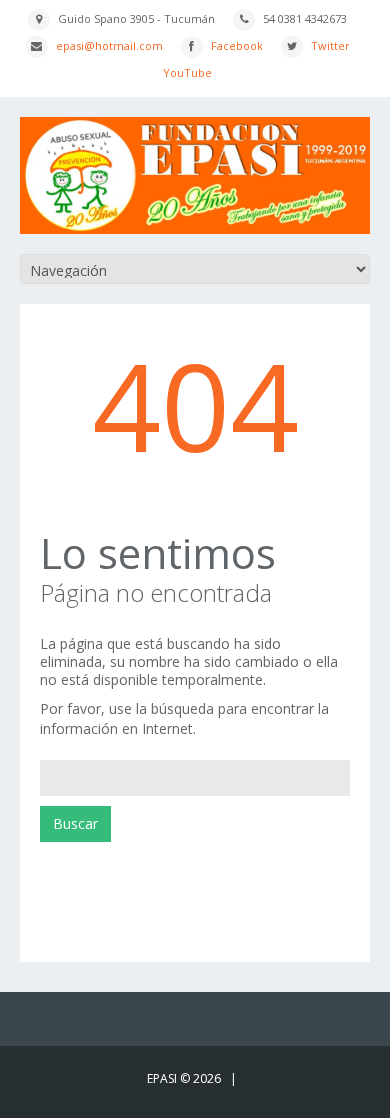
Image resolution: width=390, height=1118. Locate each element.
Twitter (330, 45)
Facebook (237, 45)
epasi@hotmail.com (109, 45)
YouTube (187, 72)
